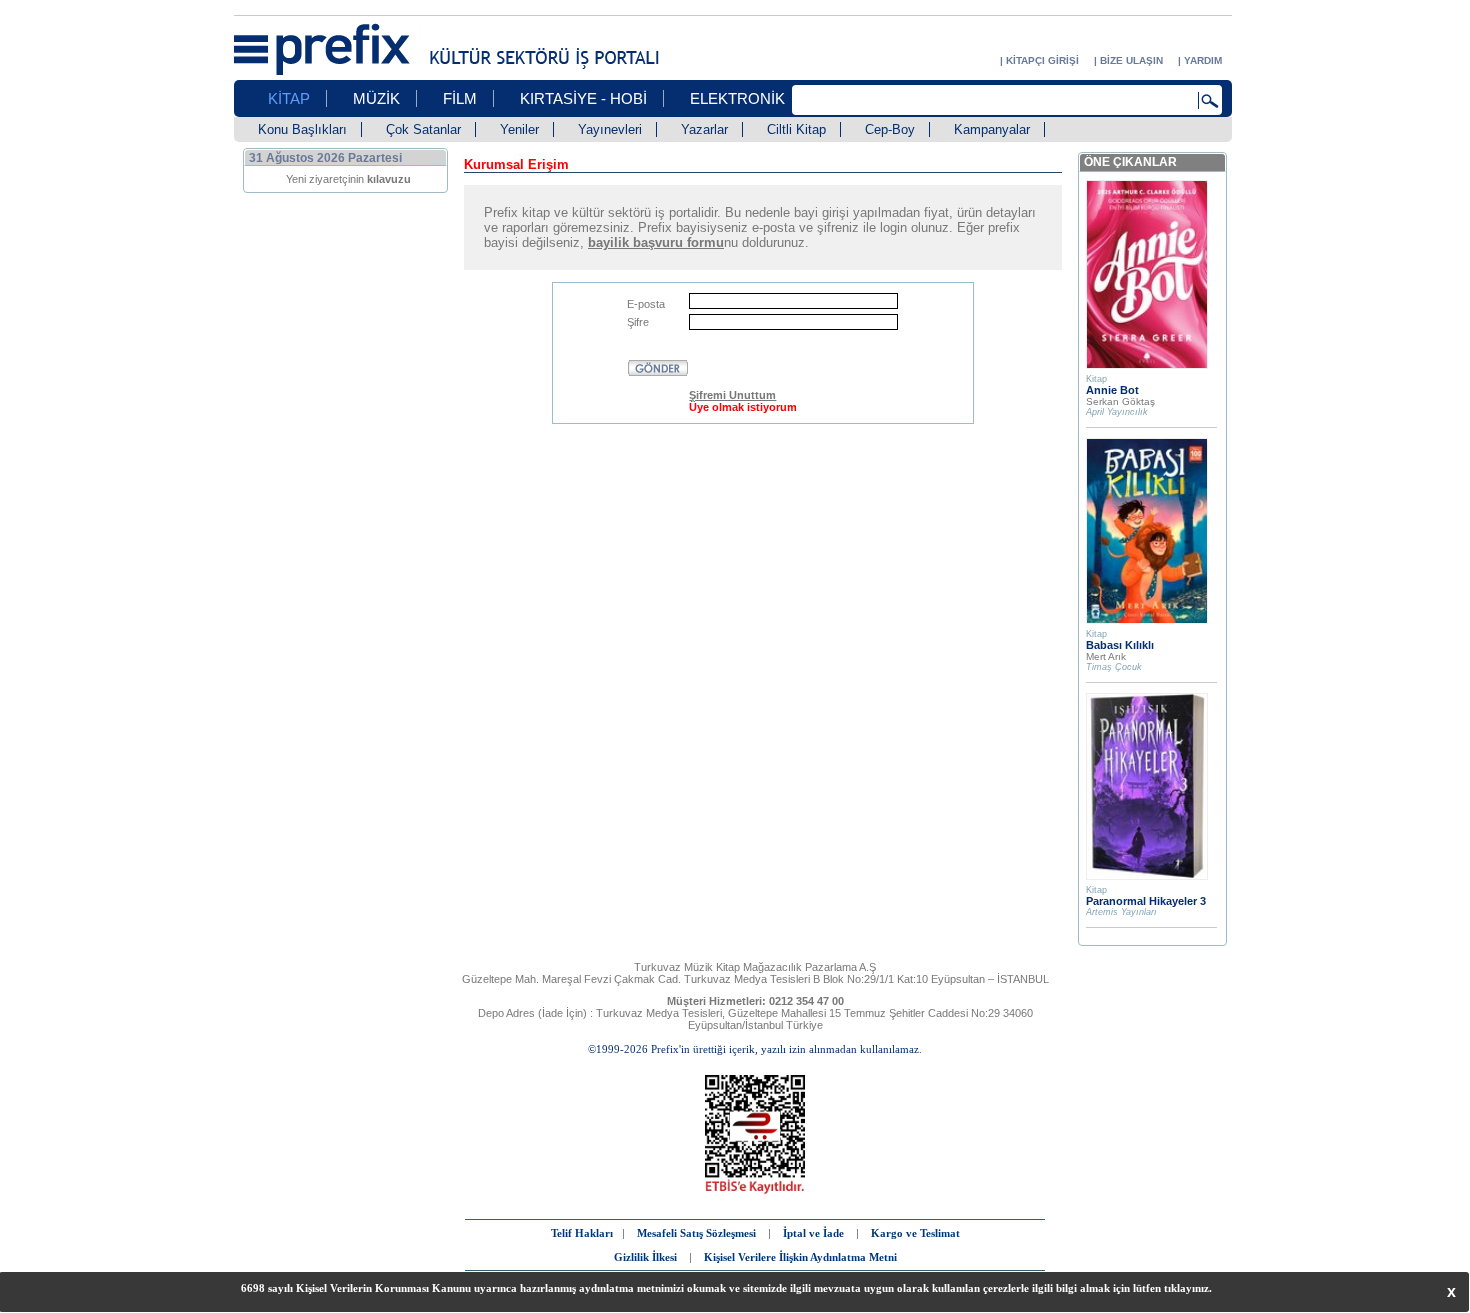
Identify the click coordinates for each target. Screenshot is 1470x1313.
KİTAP (289, 98)
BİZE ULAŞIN (1131, 60)
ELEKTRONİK (737, 98)
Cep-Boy (890, 129)
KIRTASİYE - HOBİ (583, 98)
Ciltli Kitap (796, 129)
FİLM (460, 98)
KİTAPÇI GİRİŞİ (1042, 60)
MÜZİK (376, 98)
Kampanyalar (992, 129)
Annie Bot (1112, 390)
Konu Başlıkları (302, 129)
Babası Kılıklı (1120, 645)
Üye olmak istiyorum (743, 407)
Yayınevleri (610, 129)
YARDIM (1203, 60)
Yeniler (519, 129)
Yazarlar (704, 129)
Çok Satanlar (423, 129)
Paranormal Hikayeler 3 (1146, 901)
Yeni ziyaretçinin (348, 179)
